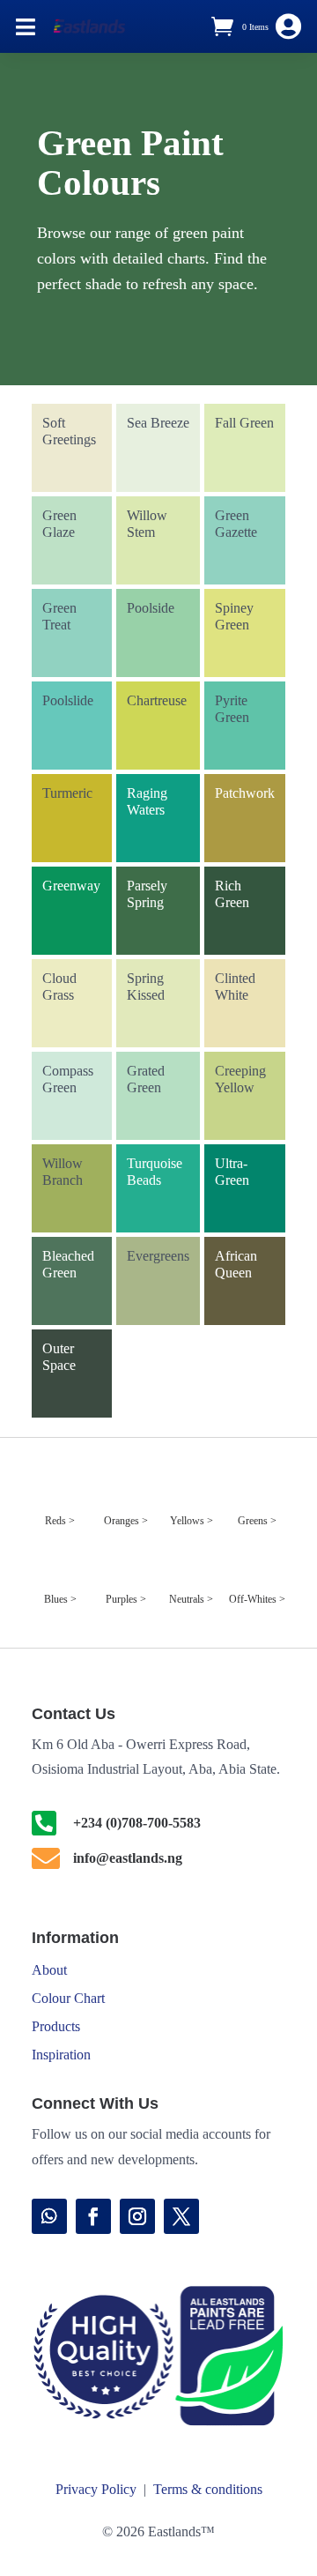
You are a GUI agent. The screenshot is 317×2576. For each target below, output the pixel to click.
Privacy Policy (96, 2489)
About (49, 1970)
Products (56, 2026)
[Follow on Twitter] (181, 2216)
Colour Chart (68, 1998)
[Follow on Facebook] (93, 2216)
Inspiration (61, 2055)
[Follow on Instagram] (137, 2216)
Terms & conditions (208, 2489)
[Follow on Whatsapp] (49, 2216)
